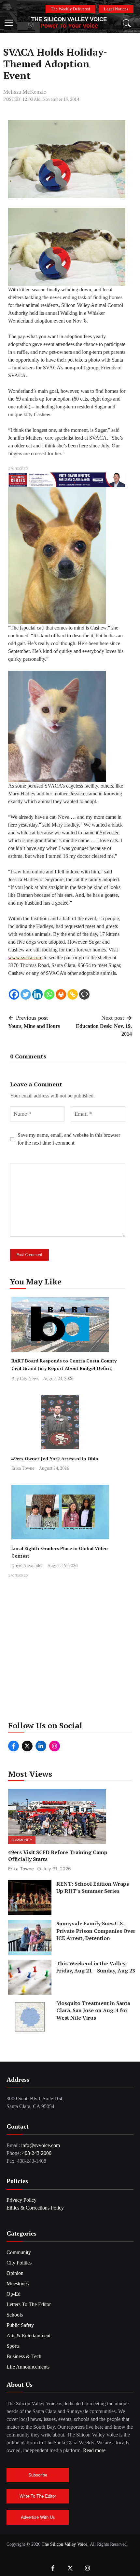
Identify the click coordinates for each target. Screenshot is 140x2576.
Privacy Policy (21, 2200)
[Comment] (84, 994)
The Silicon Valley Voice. (65, 2544)
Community (22, 1840)
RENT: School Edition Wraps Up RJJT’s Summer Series (93, 1887)
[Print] (61, 994)
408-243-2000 (37, 2153)
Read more (94, 2450)
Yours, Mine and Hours (34, 1026)
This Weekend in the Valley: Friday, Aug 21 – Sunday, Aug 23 (96, 1967)
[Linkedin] (37, 994)
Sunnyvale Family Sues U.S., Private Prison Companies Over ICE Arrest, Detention (96, 1931)
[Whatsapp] (49, 994)
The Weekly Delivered (70, 9)
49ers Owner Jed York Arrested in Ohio (55, 1459)
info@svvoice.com (41, 2145)
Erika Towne (23, 1468)
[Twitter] (26, 994)
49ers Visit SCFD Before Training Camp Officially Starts (58, 1856)
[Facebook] (14, 994)
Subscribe (38, 2475)
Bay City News (25, 1378)
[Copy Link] (73, 994)
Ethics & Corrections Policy (35, 2208)
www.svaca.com (25, 957)
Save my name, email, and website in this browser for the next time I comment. (69, 1139)
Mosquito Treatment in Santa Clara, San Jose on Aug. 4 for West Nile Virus (93, 2010)
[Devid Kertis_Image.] (67, 479)
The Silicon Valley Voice (69, 19)
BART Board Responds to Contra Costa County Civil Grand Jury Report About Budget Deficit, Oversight (64, 1368)
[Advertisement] (70, 1649)
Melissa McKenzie (25, 92)
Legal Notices (116, 9)
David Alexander (27, 1565)
